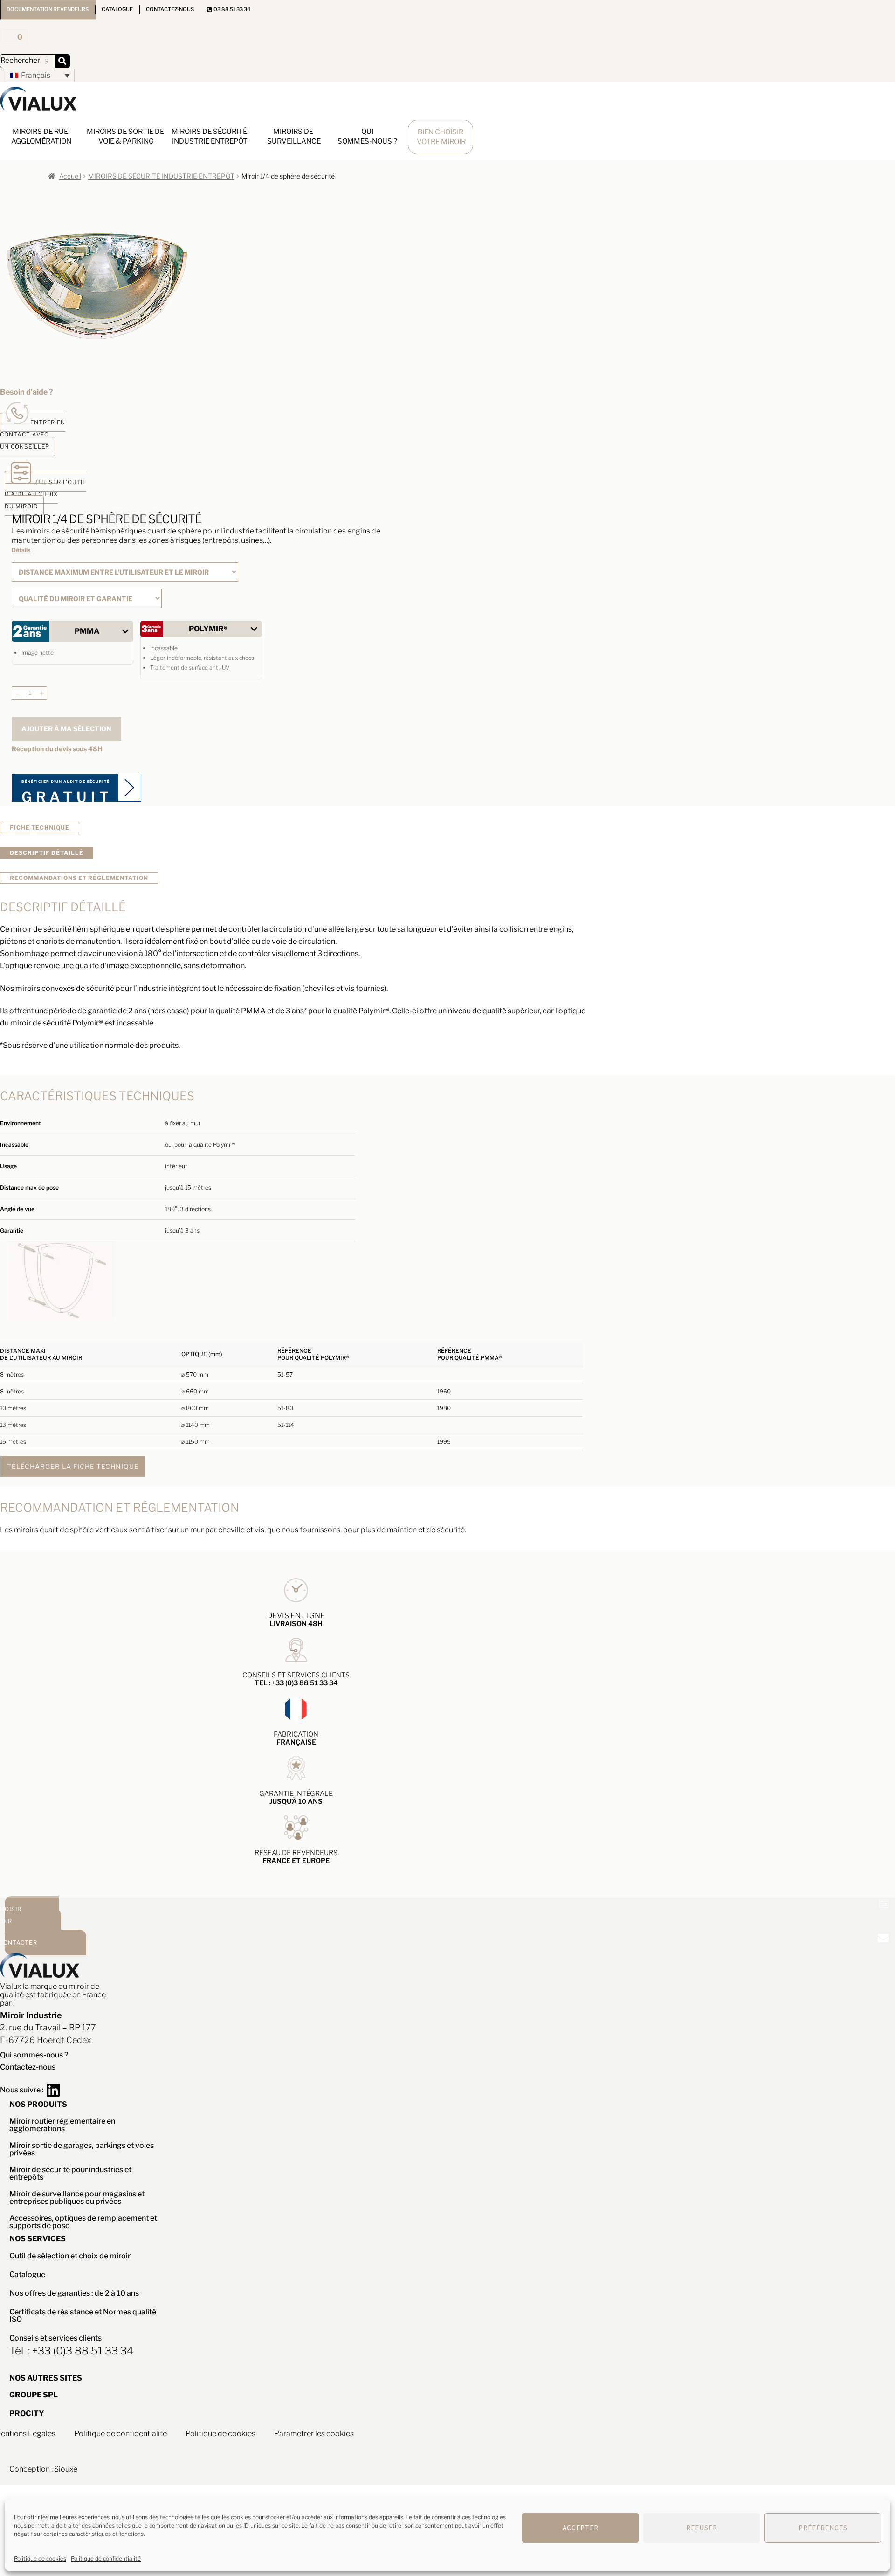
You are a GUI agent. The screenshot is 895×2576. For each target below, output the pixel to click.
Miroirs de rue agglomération (41, 136)
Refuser (702, 2528)
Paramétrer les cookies (314, 2434)
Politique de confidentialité (106, 2559)
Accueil (70, 176)
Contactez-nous (170, 9)
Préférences (823, 2528)
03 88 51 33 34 (231, 9)
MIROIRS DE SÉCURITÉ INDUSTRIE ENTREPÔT (210, 136)
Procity (27, 2413)
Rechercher (20, 60)
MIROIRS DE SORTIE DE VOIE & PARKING (126, 136)
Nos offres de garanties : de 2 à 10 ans (74, 2293)
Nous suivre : (23, 2090)
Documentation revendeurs (48, 9)
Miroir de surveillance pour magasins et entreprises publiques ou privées (77, 2198)
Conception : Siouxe (43, 2469)
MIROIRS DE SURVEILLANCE (294, 136)
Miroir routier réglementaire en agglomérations (62, 2125)
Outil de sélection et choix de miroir (70, 2256)
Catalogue (117, 9)
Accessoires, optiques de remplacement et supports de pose (83, 2222)
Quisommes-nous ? (367, 136)
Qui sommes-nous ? (34, 2055)
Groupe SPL (34, 2395)
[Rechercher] (62, 61)
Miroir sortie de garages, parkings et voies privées (82, 2149)
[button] (40, 75)
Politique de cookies (40, 2559)
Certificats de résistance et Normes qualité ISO (83, 2316)
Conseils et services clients (55, 2338)
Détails (21, 550)
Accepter (581, 2528)
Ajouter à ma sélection (66, 729)
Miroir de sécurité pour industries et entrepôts (70, 2173)
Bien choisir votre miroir (441, 137)
